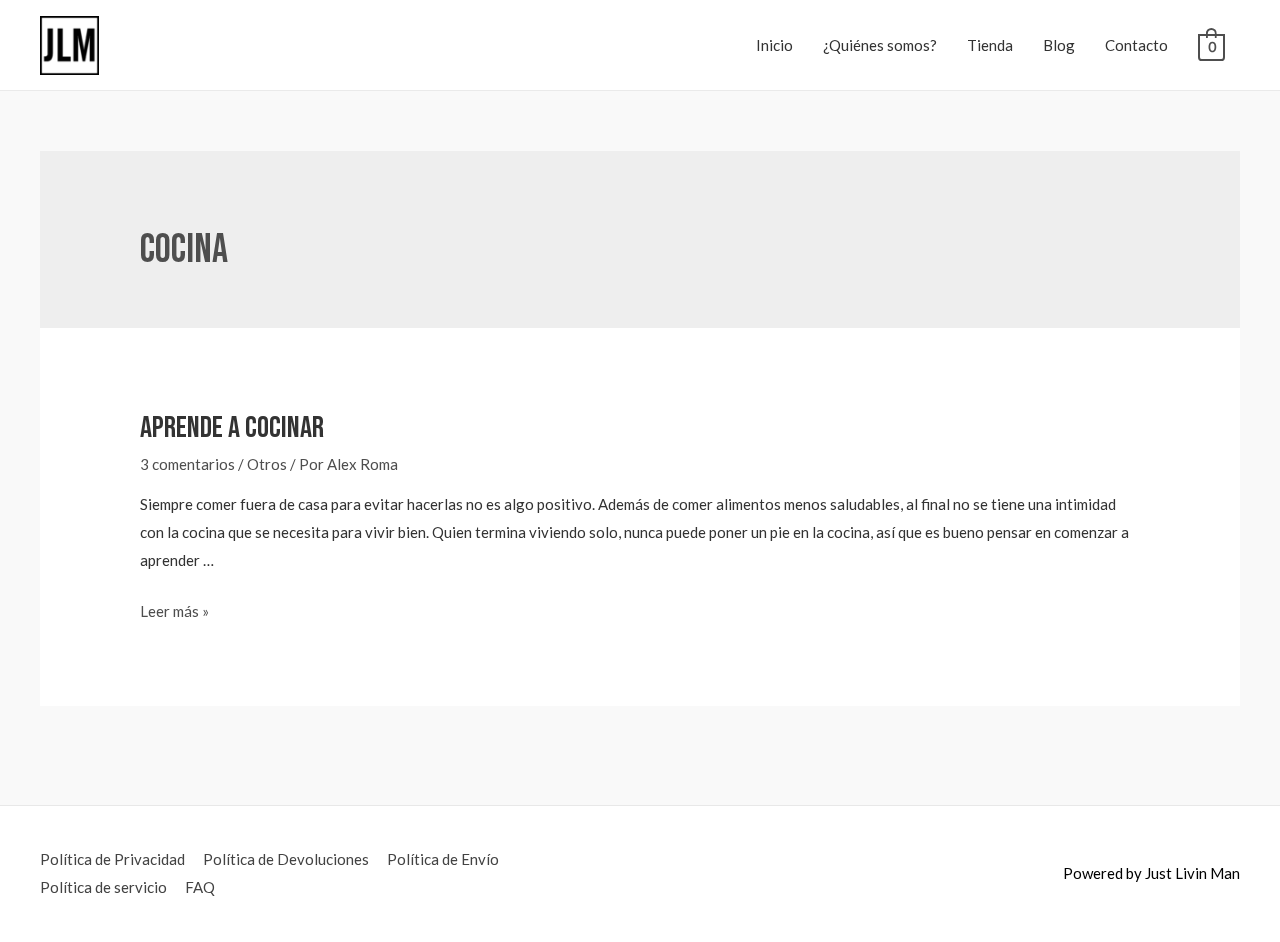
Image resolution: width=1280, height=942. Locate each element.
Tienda (990, 45)
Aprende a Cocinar (232, 428)
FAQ (200, 887)
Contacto (1136, 45)
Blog (1059, 45)
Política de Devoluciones (286, 859)
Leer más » (174, 611)
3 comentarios (187, 464)
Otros (267, 464)
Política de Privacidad (112, 859)
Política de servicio (103, 887)
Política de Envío (443, 859)
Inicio (774, 45)
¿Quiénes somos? (880, 45)
